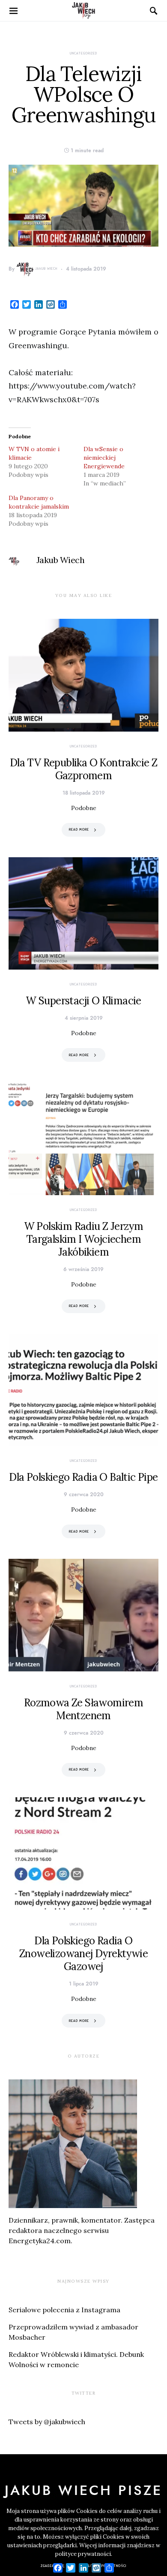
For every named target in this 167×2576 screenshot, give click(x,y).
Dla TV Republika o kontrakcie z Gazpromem (83, 769)
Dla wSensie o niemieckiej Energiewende (105, 458)
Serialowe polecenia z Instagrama (64, 2310)
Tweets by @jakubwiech (47, 2422)
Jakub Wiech (46, 269)
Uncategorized (83, 53)
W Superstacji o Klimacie (83, 1001)
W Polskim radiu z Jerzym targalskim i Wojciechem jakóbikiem (84, 1239)
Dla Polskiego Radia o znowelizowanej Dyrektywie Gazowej (83, 1954)
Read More (79, 830)
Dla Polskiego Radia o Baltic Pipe (83, 1477)
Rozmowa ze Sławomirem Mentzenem (83, 1709)
